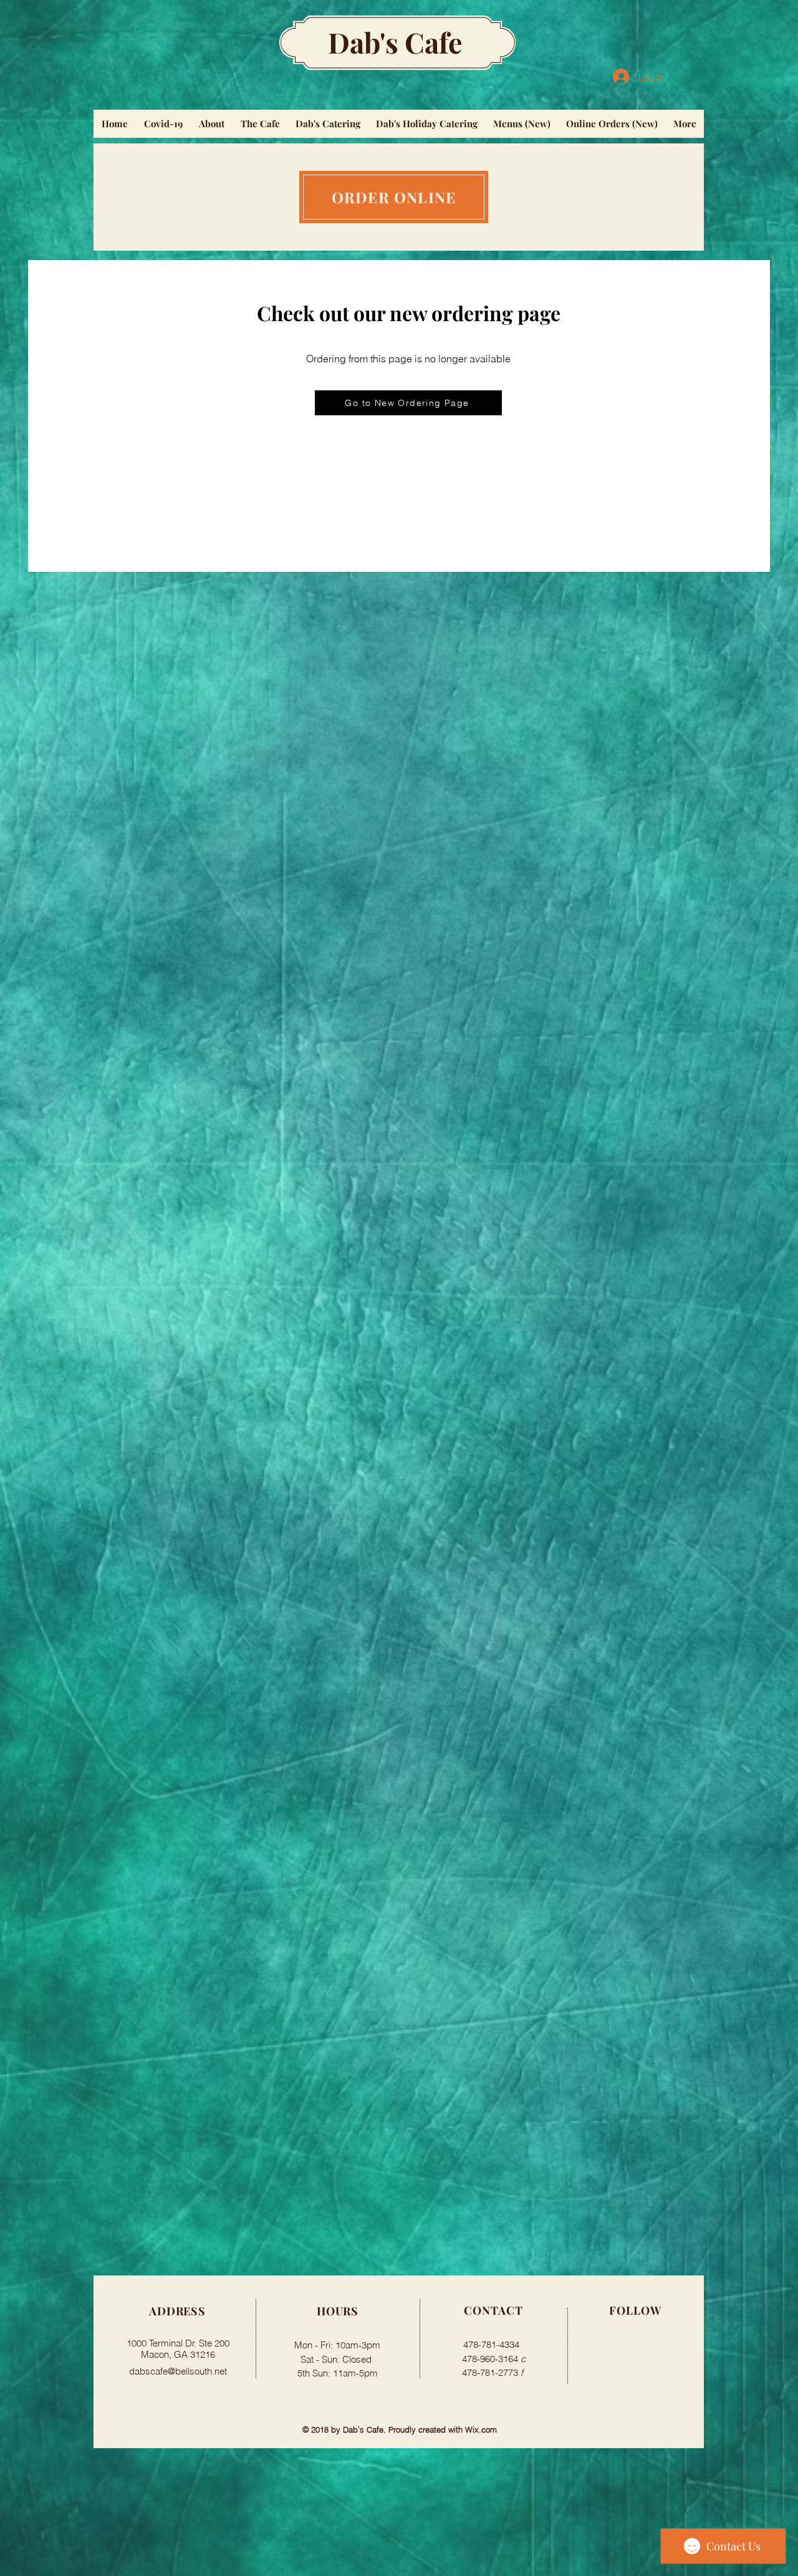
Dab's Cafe (395, 42)
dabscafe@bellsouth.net (178, 2371)
